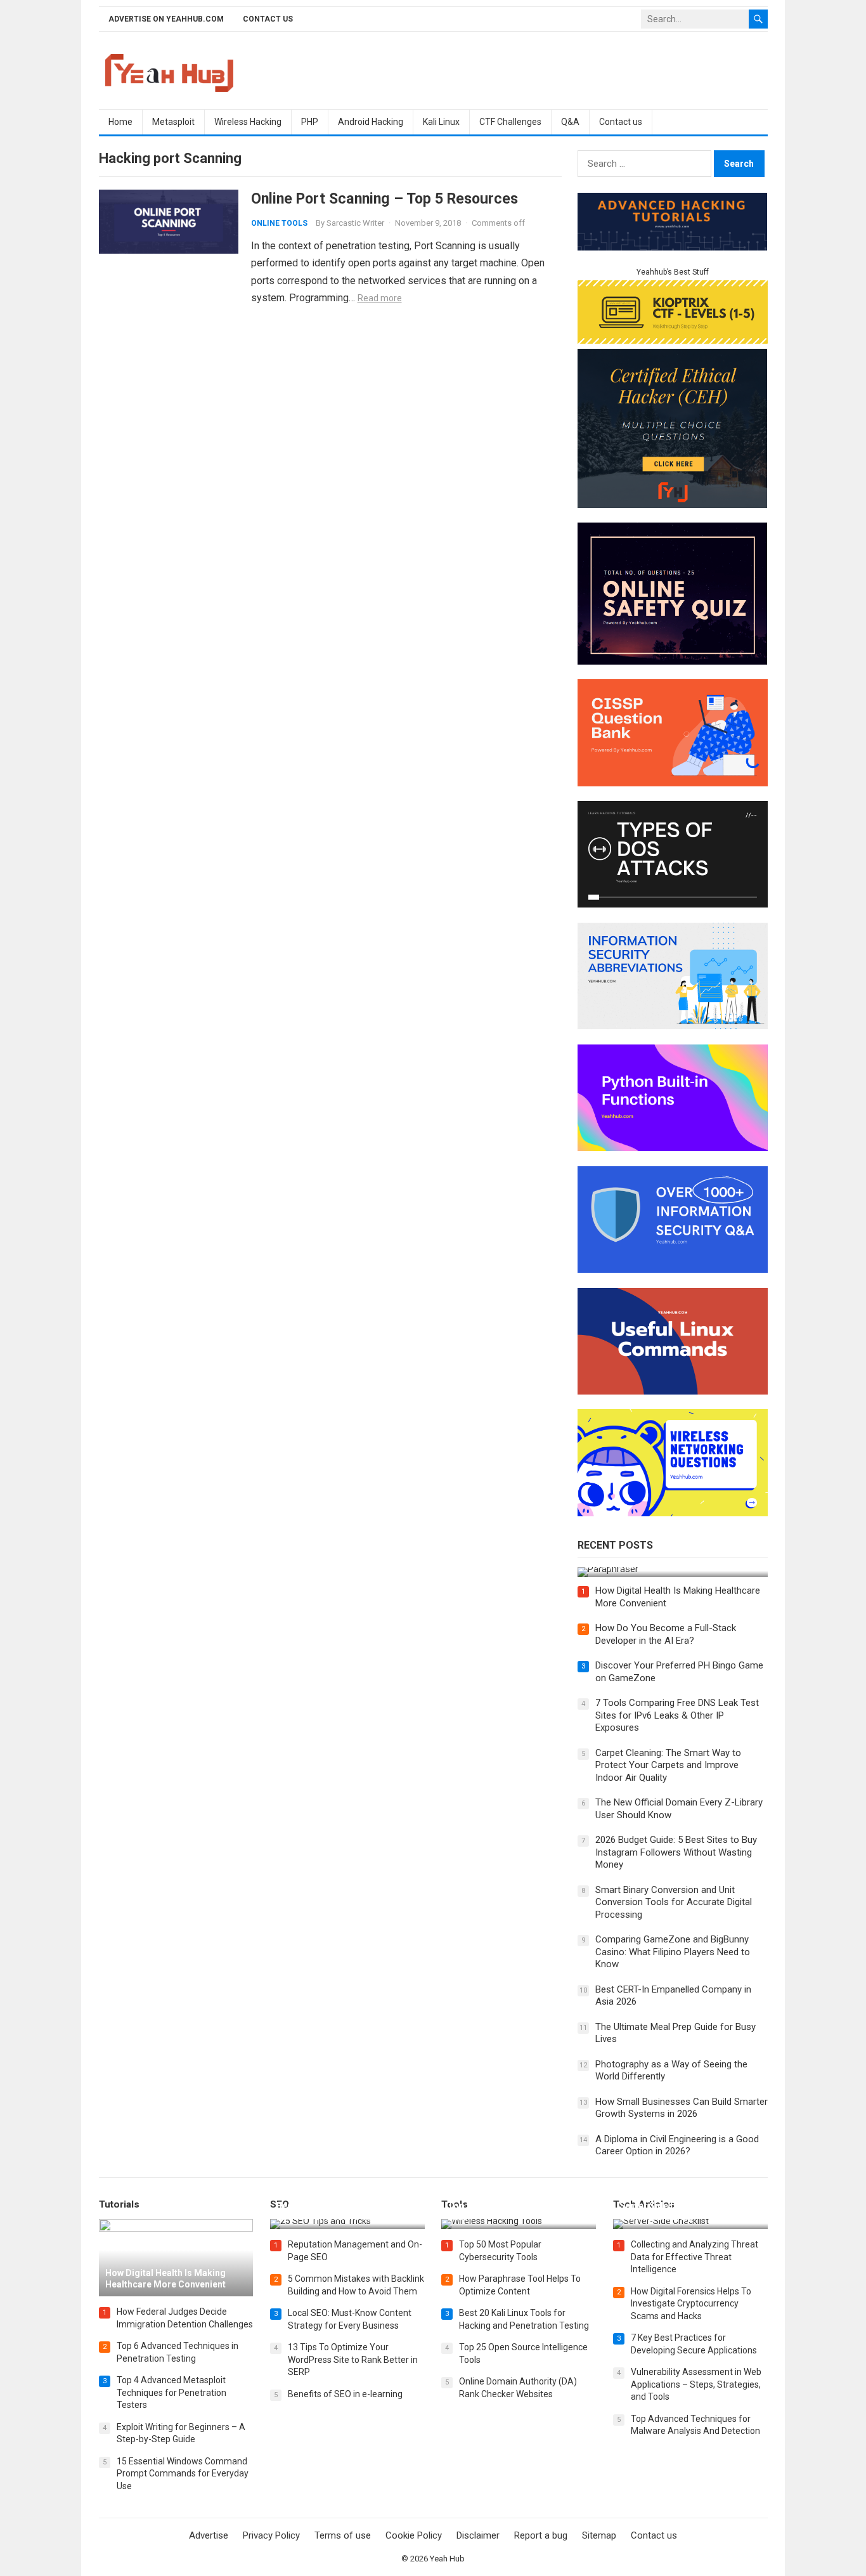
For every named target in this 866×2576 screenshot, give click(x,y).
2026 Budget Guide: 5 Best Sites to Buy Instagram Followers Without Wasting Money (676, 1852)
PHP (310, 122)
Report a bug (541, 2535)
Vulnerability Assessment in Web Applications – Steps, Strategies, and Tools (696, 2384)
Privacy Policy (271, 2535)
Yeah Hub (447, 2559)
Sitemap (599, 2535)
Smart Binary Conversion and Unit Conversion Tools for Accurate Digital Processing (674, 1902)
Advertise (209, 2535)
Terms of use (343, 2535)
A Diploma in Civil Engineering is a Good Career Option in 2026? (677, 2145)
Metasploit (173, 122)
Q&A (570, 122)
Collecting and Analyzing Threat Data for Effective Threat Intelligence (695, 2257)
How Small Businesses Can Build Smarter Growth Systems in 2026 (682, 2108)
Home (120, 122)
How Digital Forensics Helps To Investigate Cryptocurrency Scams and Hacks (691, 2304)
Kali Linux (441, 122)
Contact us (268, 19)
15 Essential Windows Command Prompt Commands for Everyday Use (183, 2474)
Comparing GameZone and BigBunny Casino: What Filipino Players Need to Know (673, 1952)
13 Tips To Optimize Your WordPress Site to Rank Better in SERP (353, 2359)
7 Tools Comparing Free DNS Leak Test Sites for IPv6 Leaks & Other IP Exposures (677, 1715)
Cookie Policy (414, 2535)
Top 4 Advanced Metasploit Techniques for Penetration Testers (171, 2392)
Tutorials (119, 2204)
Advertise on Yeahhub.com (166, 19)
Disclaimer (478, 2535)
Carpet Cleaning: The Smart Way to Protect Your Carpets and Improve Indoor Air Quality (668, 1765)
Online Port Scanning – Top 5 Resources (385, 198)
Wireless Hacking (248, 122)
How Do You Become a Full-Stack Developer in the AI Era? (666, 1634)
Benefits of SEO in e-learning (345, 2394)
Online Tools (279, 223)
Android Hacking (371, 122)
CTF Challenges (510, 122)
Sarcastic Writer (355, 223)
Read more (380, 298)
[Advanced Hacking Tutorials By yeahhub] (673, 247)
